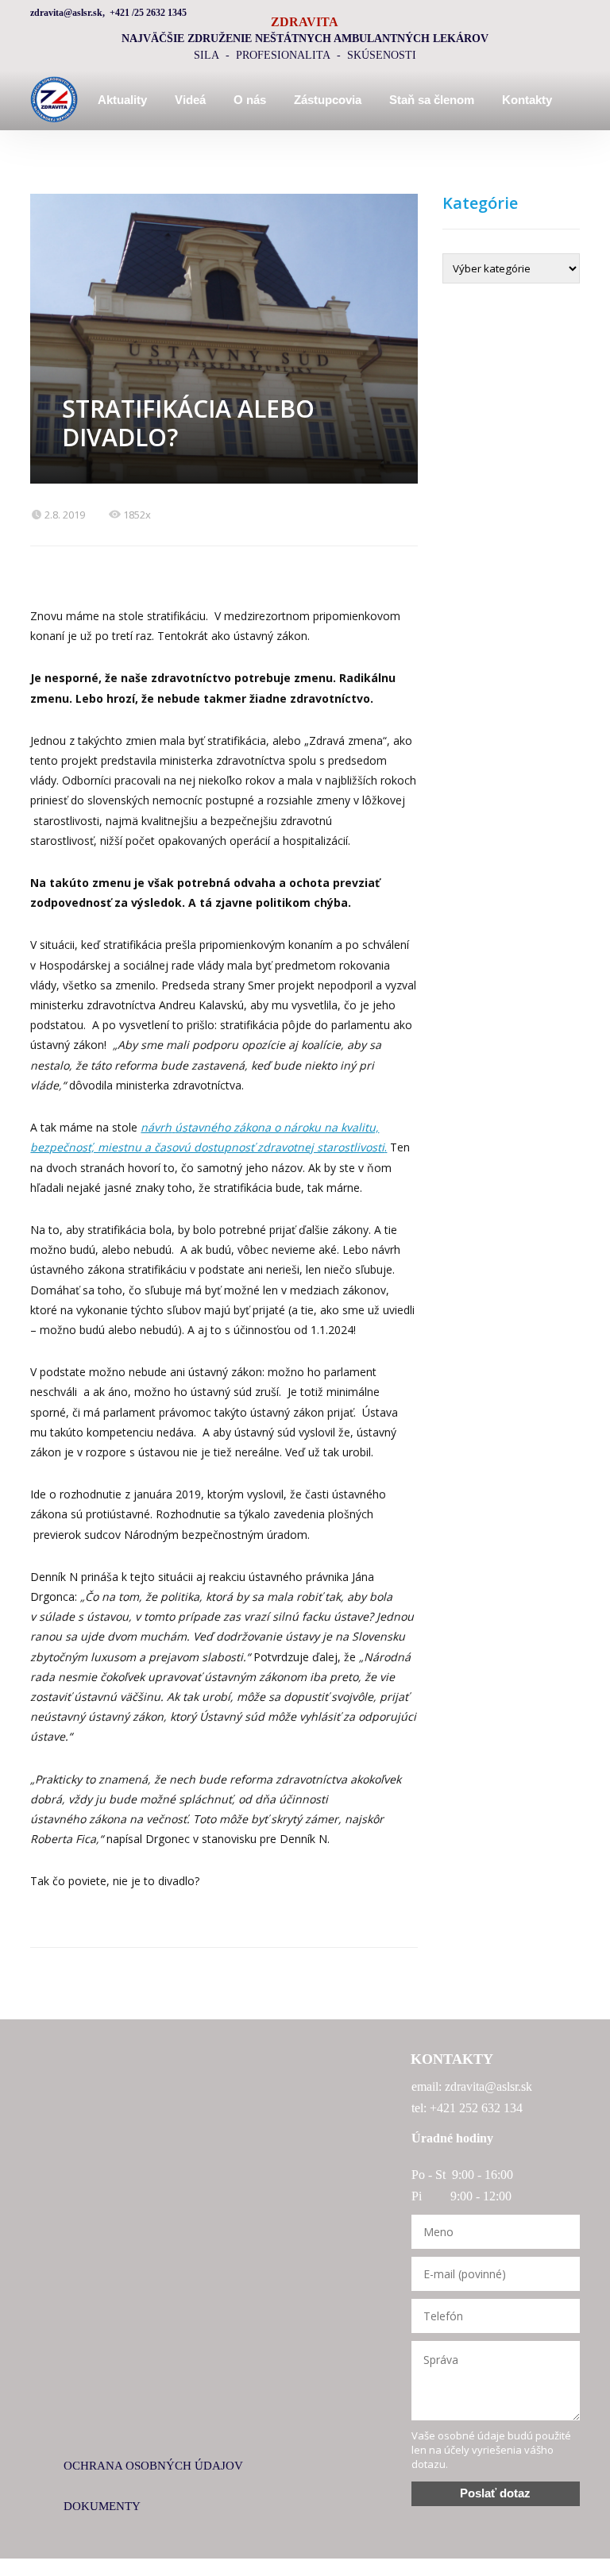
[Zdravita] (54, 100)
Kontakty (527, 100)
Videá (190, 100)
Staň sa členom (432, 100)
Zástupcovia (328, 100)
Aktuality (122, 100)
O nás (250, 100)
